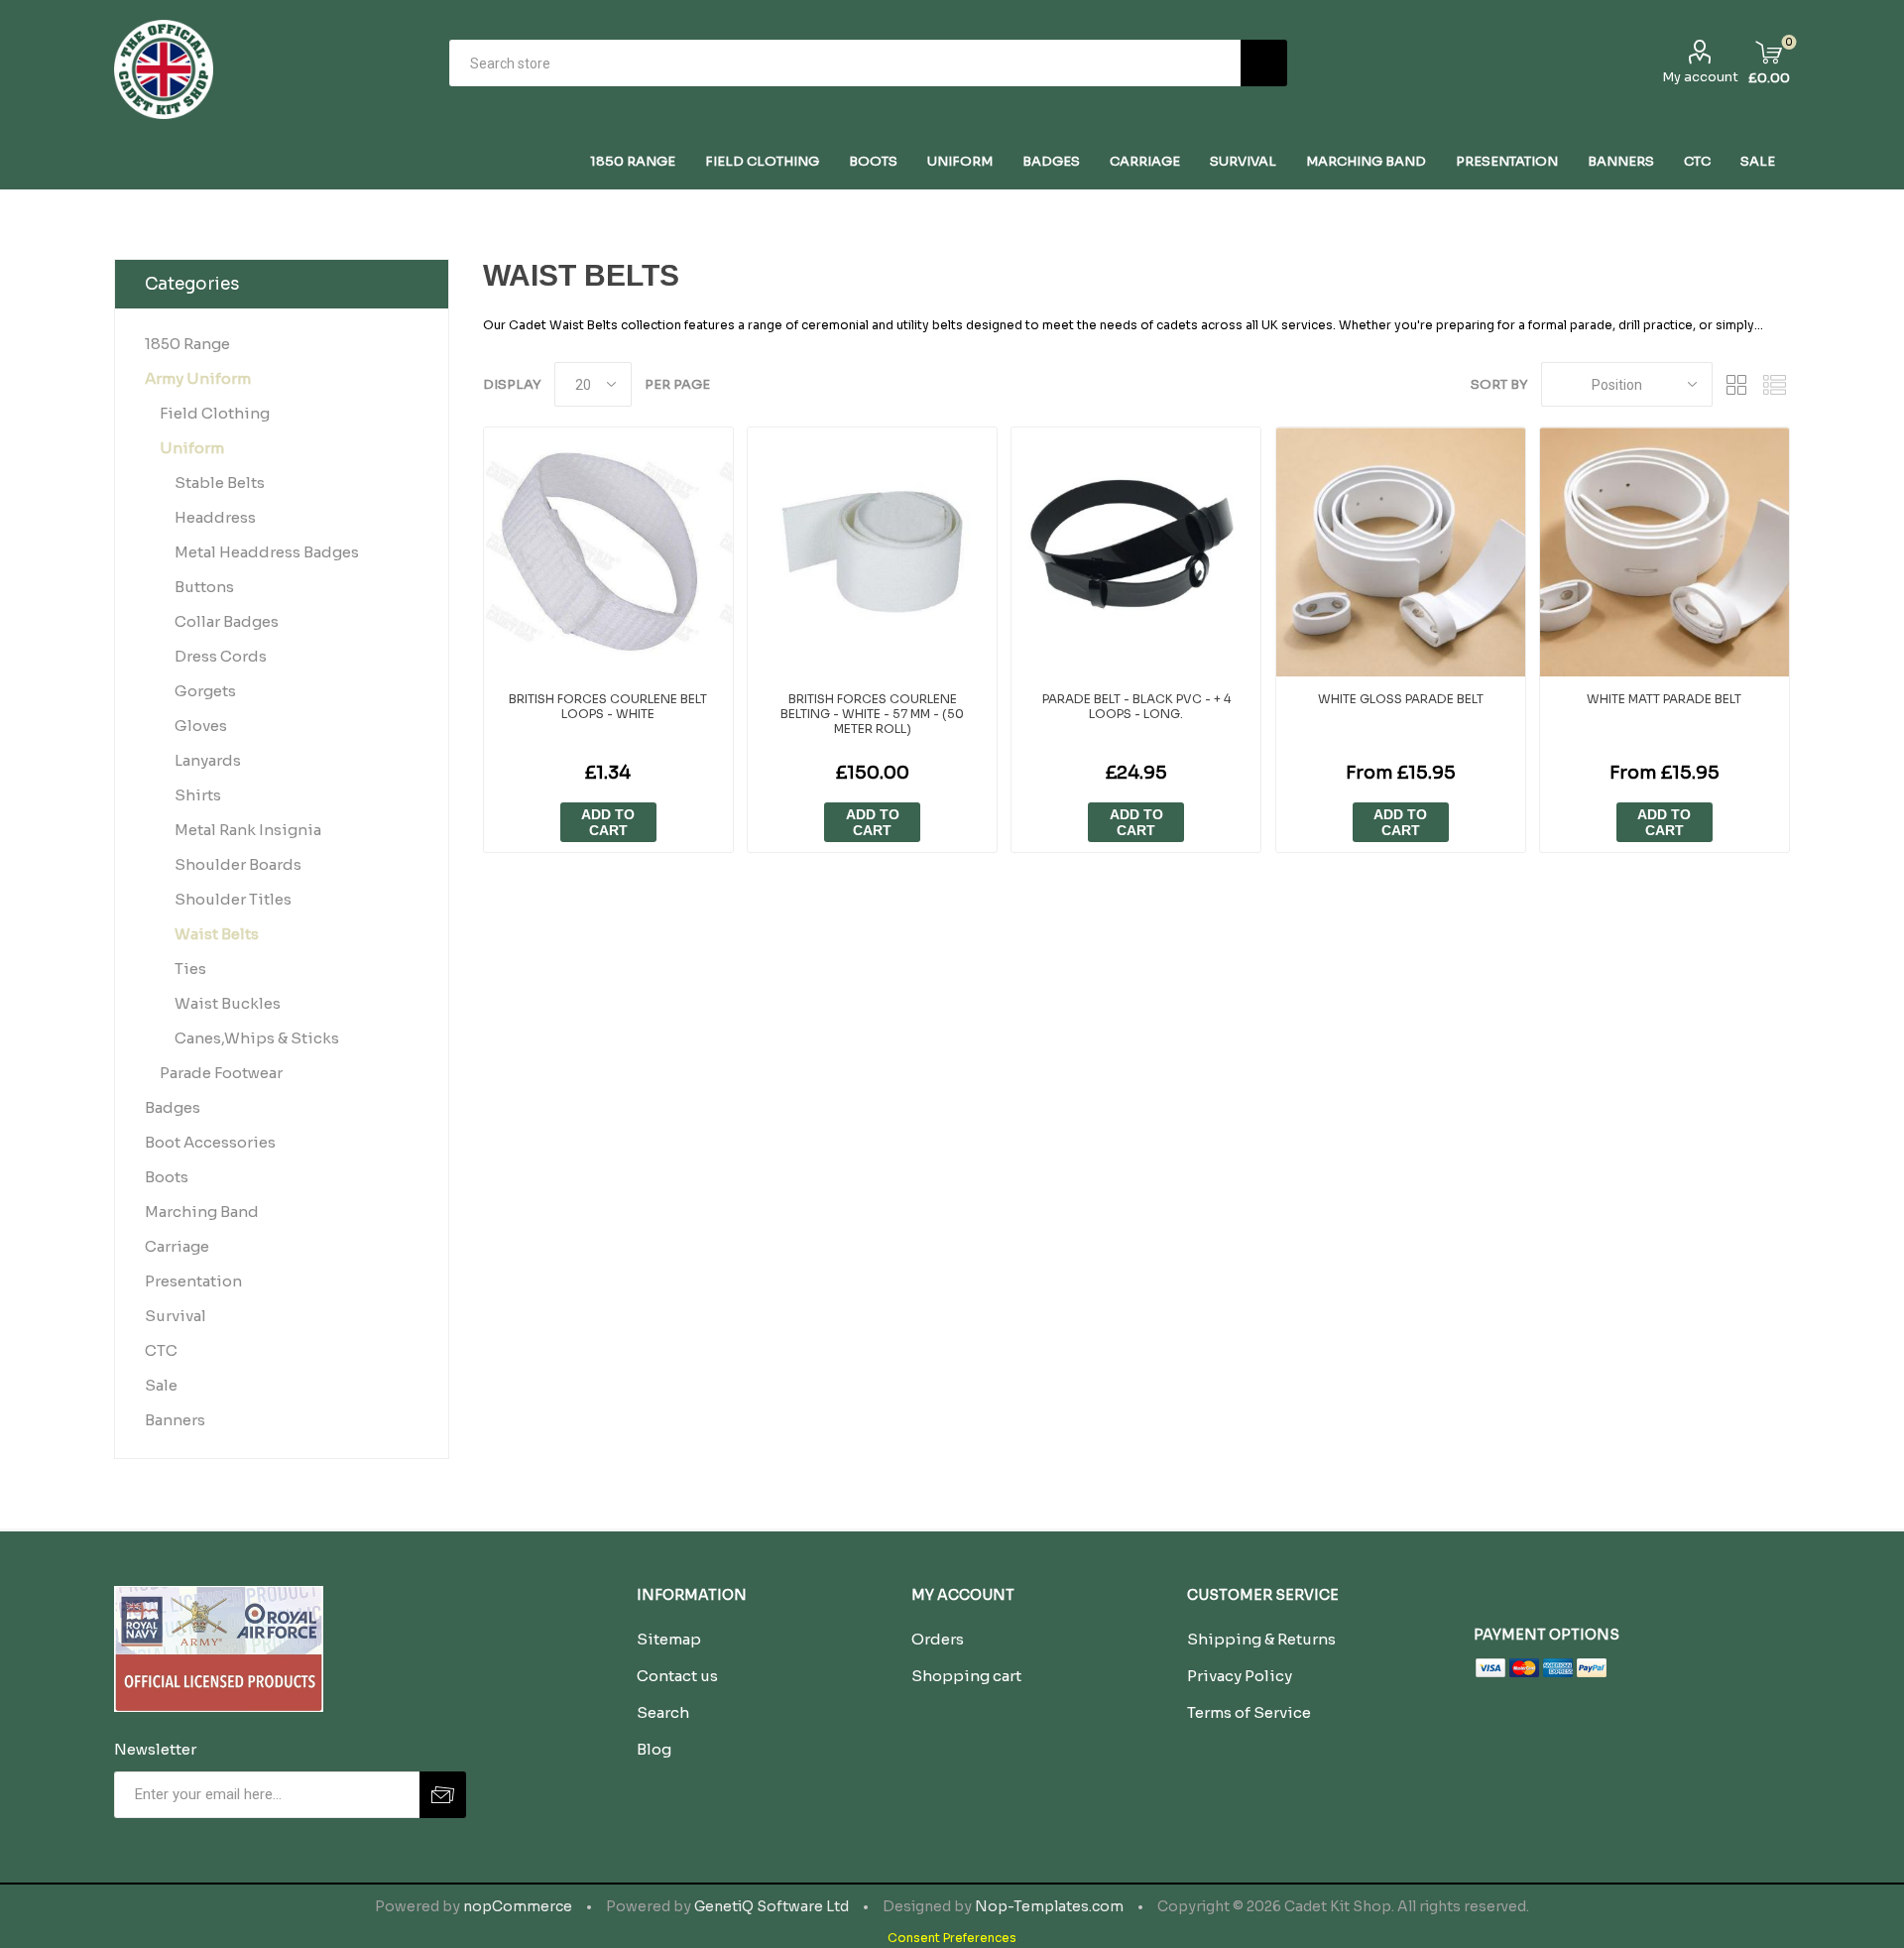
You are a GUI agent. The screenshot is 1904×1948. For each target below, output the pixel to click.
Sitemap (669, 1639)
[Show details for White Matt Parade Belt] (1665, 552)
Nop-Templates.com (1049, 1906)
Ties (190, 969)
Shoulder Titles (233, 899)
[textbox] (845, 63)
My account (1700, 77)
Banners (175, 1420)
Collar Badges (227, 621)
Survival (176, 1316)
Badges (173, 1107)
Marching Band (202, 1212)
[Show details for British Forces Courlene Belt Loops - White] (608, 552)
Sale (161, 1385)
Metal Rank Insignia (248, 830)
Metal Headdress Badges (267, 552)
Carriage (177, 1246)
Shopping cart (966, 1676)
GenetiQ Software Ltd (772, 1906)
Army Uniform (198, 378)
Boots (167, 1177)
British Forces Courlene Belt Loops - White (608, 706)
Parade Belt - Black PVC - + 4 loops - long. (1136, 706)
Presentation (193, 1281)
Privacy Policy (1240, 1676)
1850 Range (187, 344)
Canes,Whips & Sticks (257, 1038)
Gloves (201, 726)
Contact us (677, 1676)
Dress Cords (221, 656)
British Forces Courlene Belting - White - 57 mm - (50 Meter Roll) (872, 714)
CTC (161, 1350)
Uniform (192, 448)
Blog (654, 1749)
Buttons (204, 587)
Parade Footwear (221, 1073)
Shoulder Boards (238, 864)
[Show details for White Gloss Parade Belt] (1401, 552)
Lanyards (208, 760)
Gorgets (205, 691)
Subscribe (443, 1795)
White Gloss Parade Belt (1401, 699)
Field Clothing (215, 413)
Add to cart (608, 822)
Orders (938, 1639)
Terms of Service (1249, 1712)
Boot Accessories (210, 1142)
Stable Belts (220, 483)
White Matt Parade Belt (1664, 699)
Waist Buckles (228, 1003)
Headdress (215, 517)
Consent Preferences (952, 1938)
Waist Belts (217, 934)
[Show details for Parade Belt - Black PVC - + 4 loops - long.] (1136, 552)
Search (1264, 63)
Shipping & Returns (1261, 1639)
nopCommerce (518, 1906)
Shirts (198, 795)
